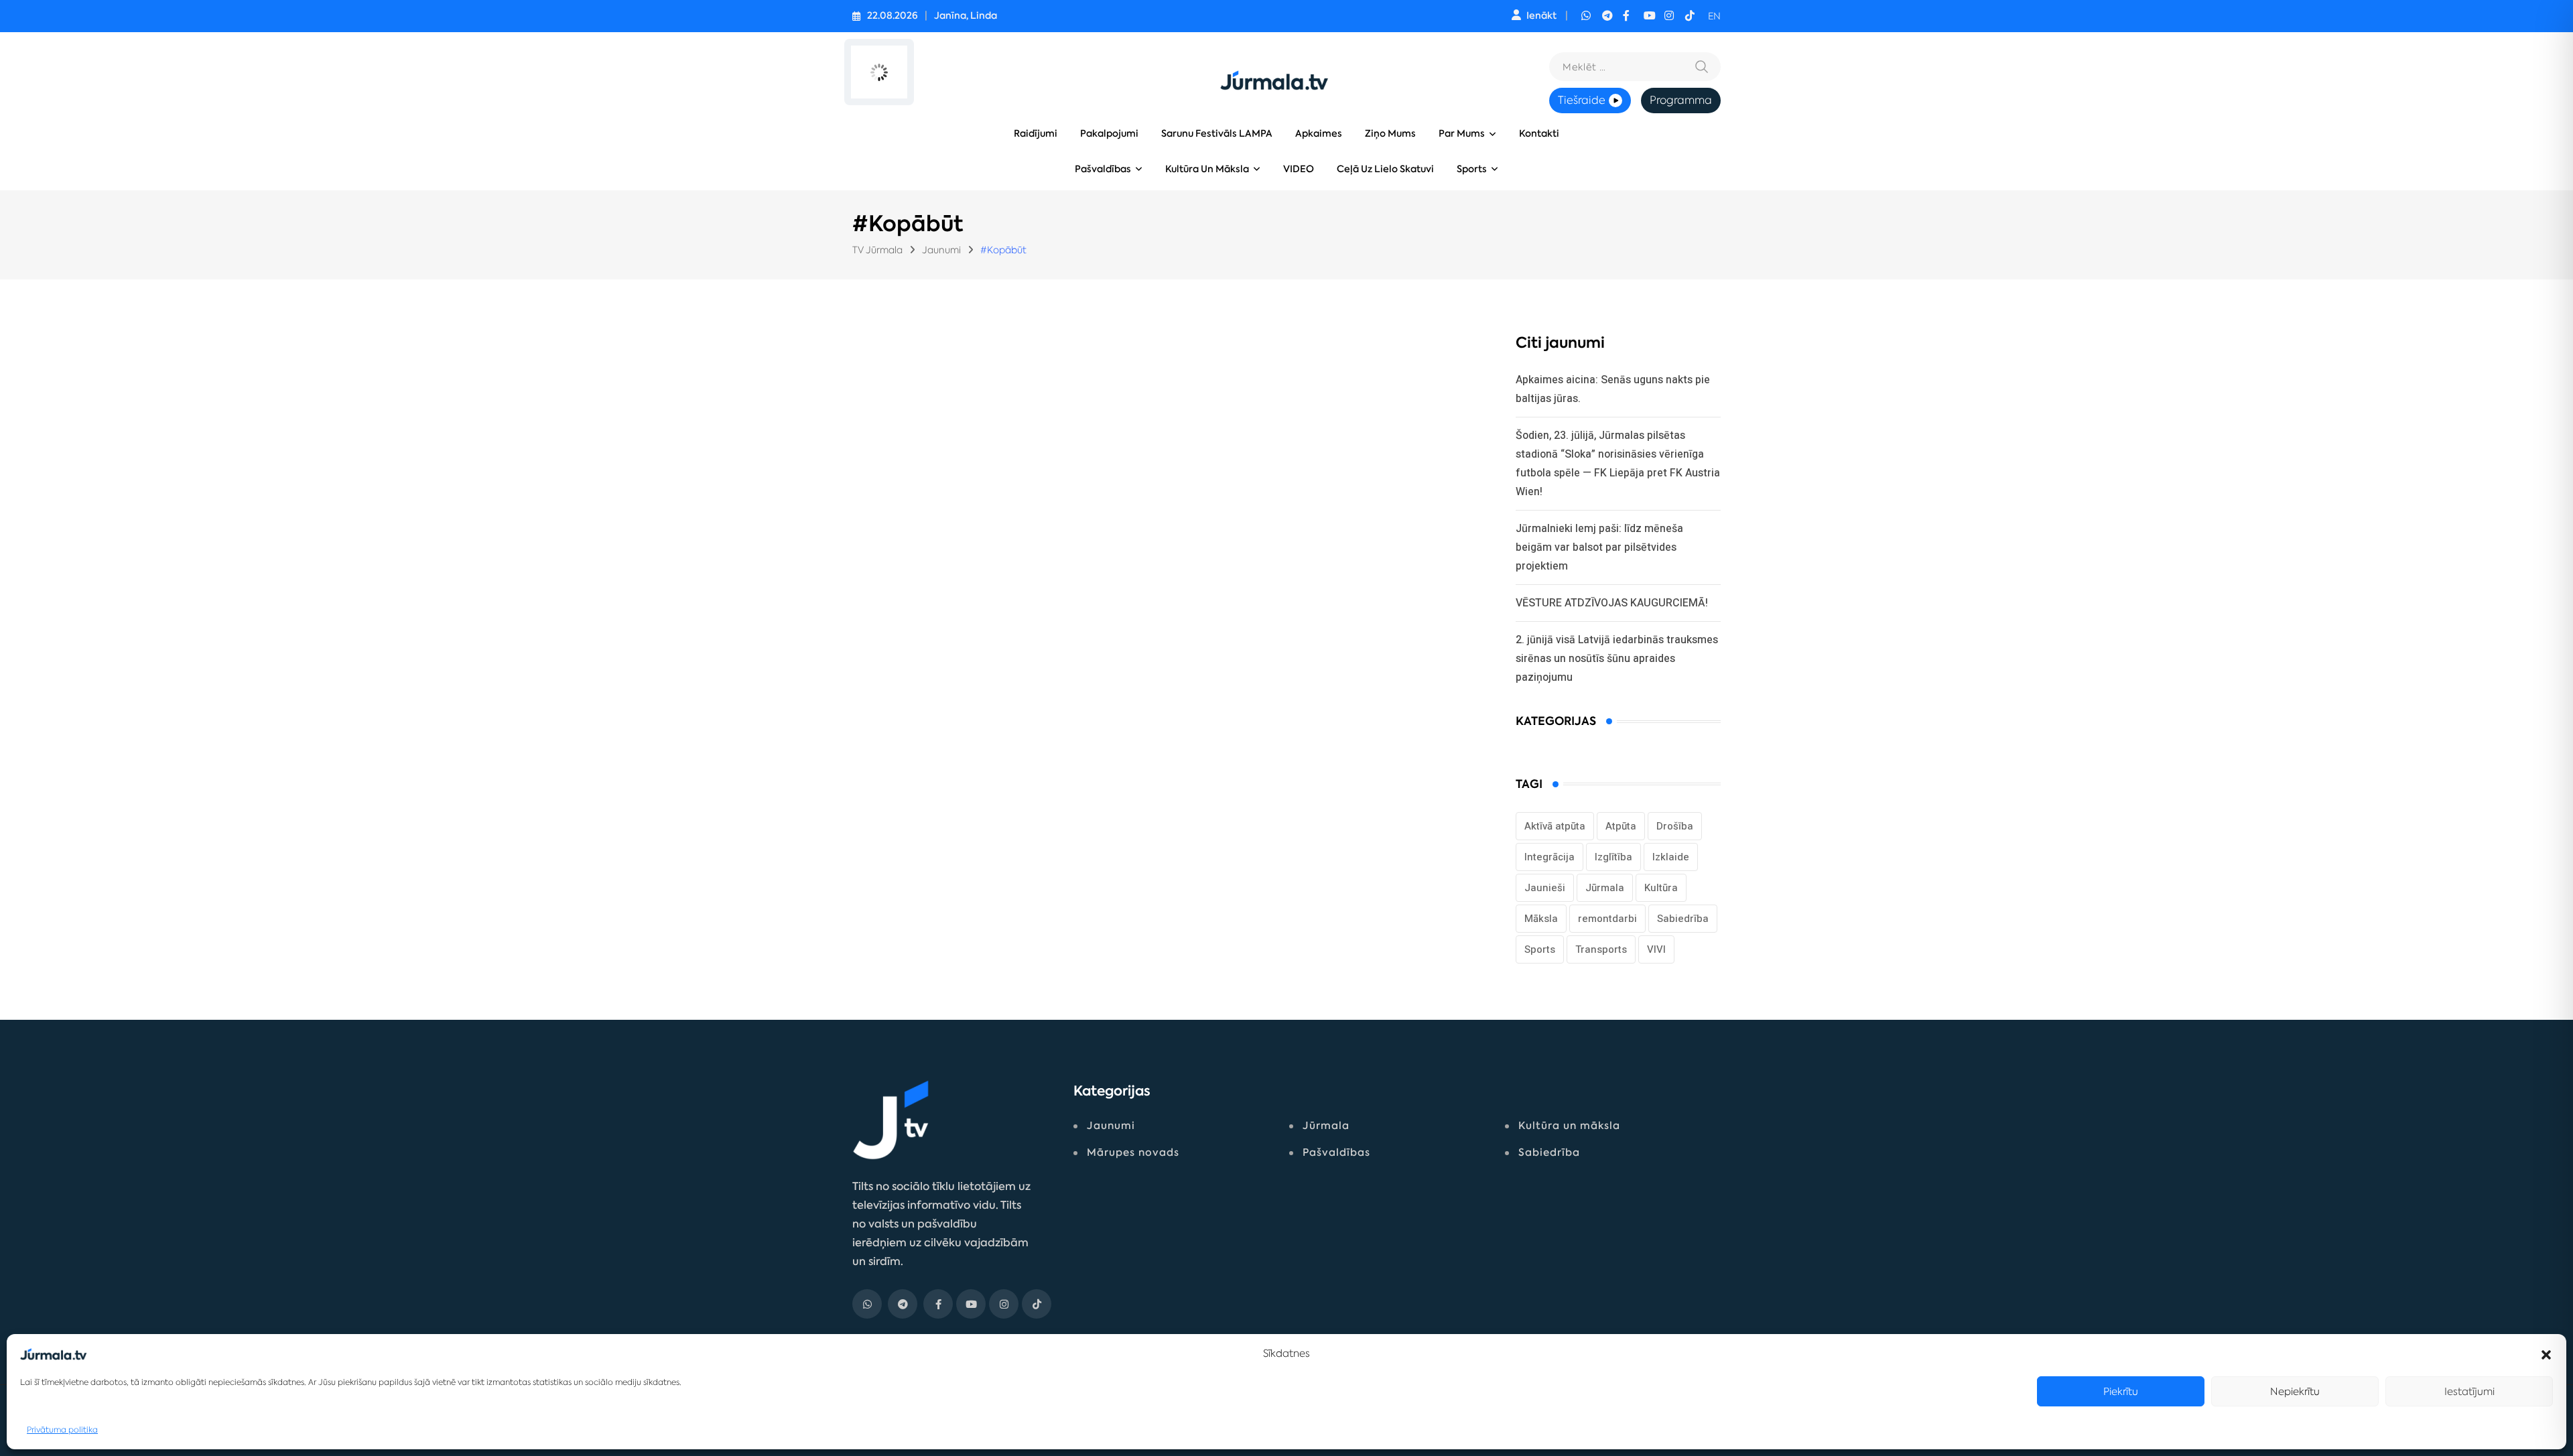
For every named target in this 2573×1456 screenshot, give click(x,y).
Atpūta (1621, 826)
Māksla (1541, 919)
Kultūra (1661, 888)
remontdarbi (1607, 919)
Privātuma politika (62, 1430)
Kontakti (1539, 134)
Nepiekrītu (2295, 1391)
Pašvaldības (1103, 169)
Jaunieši (1545, 888)
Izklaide (1671, 857)
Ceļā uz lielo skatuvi (1385, 169)
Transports (1601, 949)
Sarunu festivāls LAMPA (1217, 134)
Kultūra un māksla (1207, 169)
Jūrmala (1605, 888)
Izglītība (1613, 857)
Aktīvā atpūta (1555, 826)
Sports (1472, 169)
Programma (1681, 100)
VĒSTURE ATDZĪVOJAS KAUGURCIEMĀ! (1612, 603)
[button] (2546, 1353)
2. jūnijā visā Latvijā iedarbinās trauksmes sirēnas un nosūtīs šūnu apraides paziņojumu (1617, 658)
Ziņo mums (1390, 134)
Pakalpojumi (1109, 134)
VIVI (1656, 949)
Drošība (1675, 826)
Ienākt (1541, 16)
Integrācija (1549, 857)
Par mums (1462, 134)
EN (1714, 16)
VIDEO (1299, 169)
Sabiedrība (1683, 919)
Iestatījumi (2469, 1391)
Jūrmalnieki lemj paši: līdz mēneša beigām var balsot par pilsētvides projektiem (1599, 547)
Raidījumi (1036, 134)
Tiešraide (1582, 100)
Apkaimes (1319, 134)
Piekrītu (2121, 1391)
